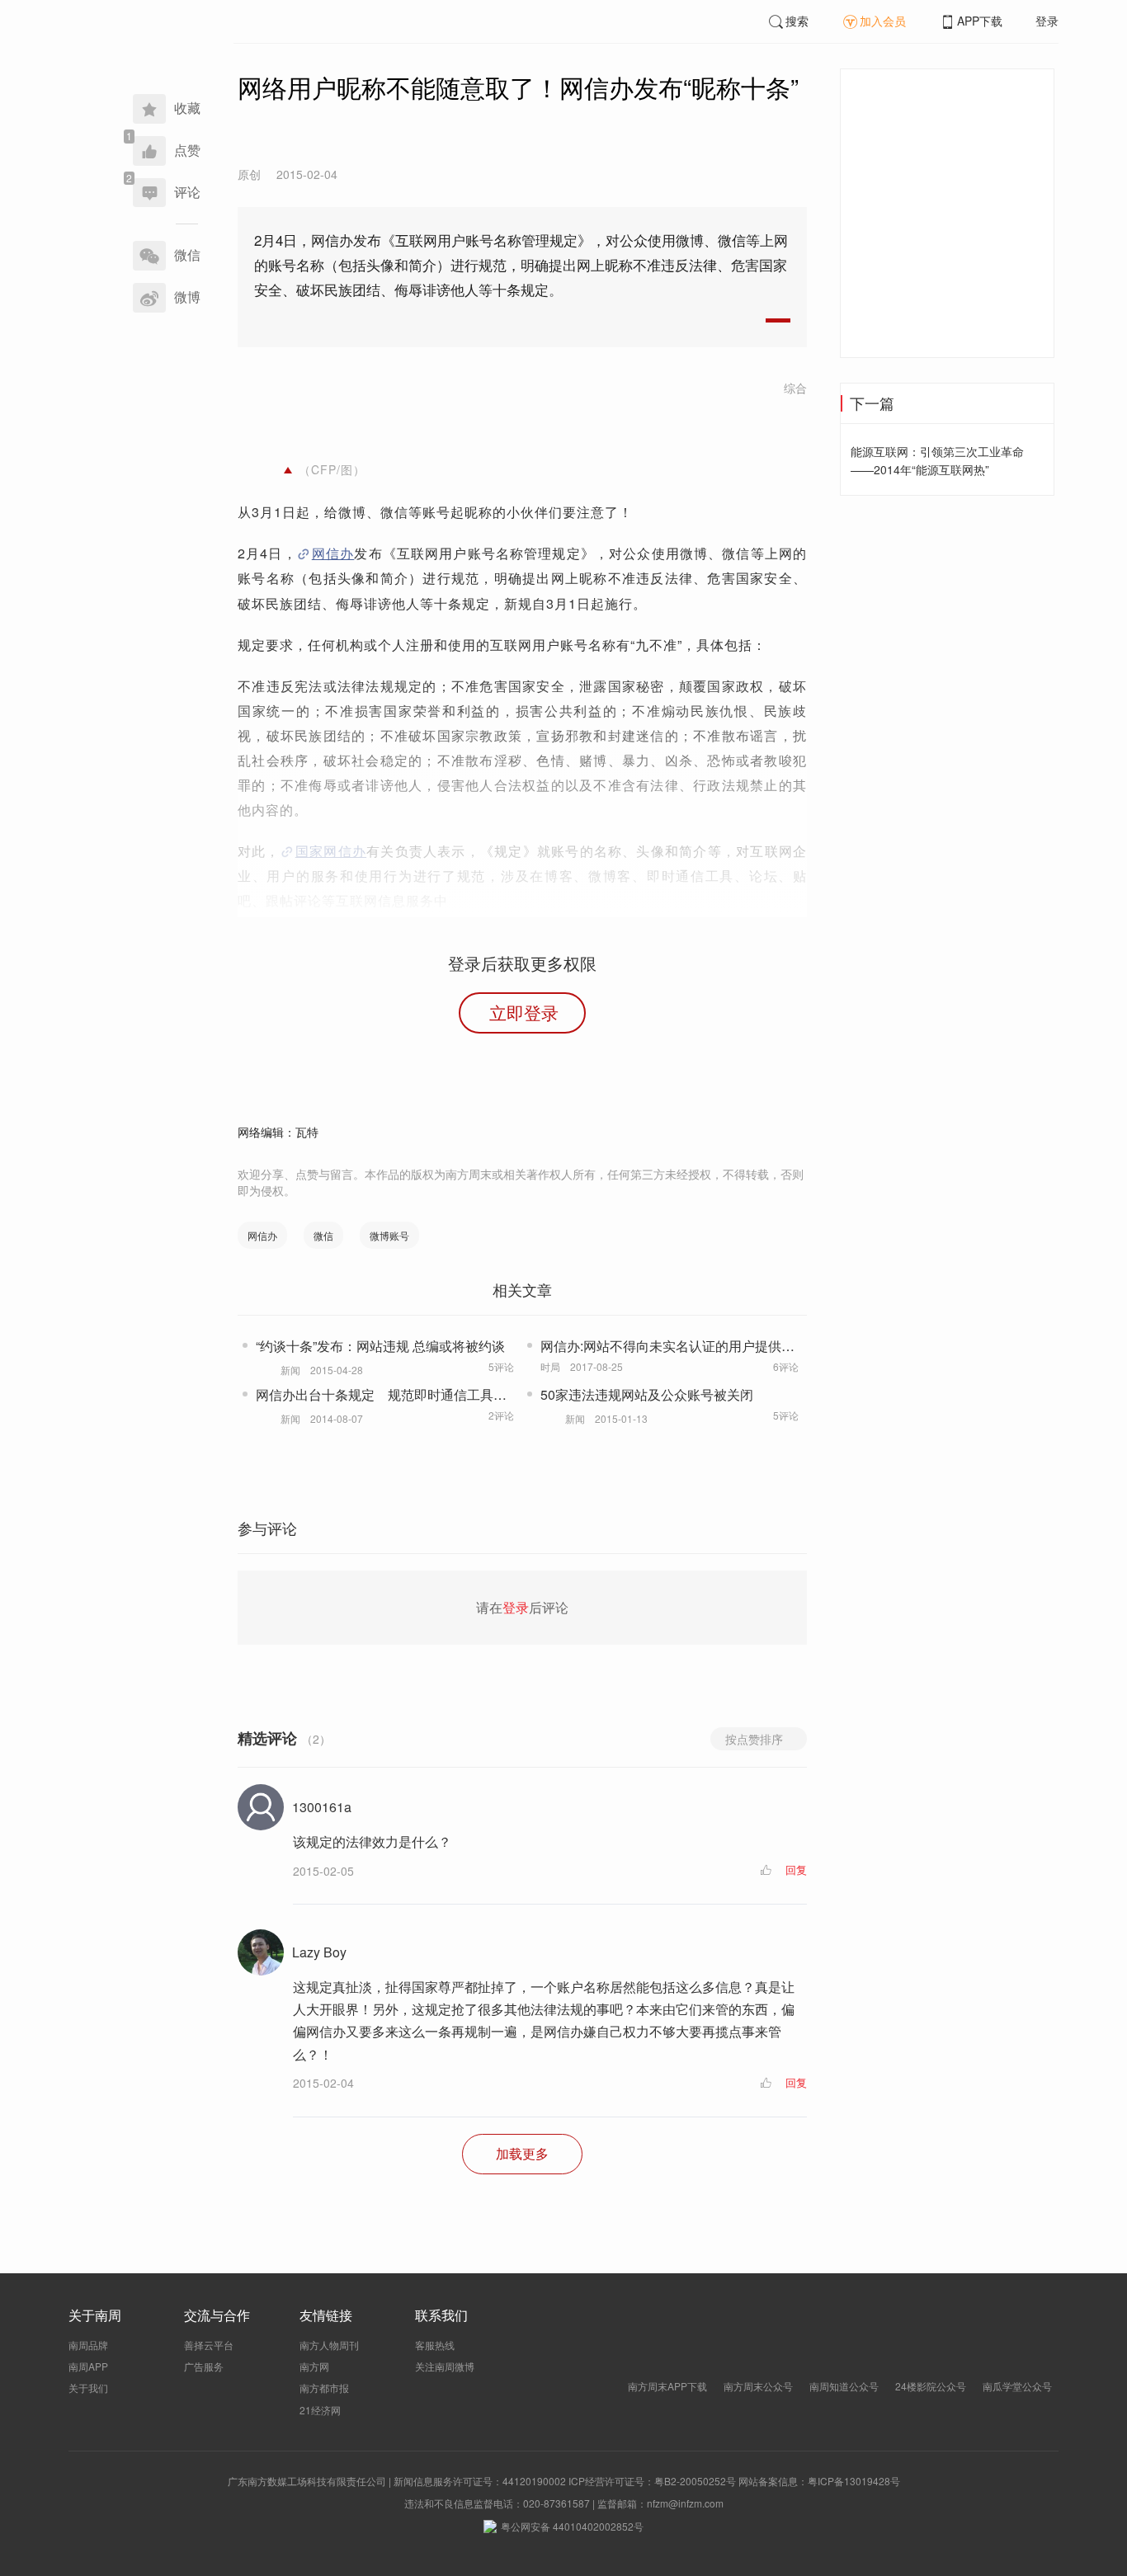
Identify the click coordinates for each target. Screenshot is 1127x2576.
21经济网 (320, 2410)
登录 (1047, 21)
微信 (323, 1235)
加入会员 (883, 21)
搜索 (797, 21)
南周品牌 (88, 2345)
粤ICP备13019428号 (854, 2481)
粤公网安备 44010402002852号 (572, 2526)
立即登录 (524, 1012)
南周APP (88, 2366)
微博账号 (389, 1235)
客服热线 (435, 2345)
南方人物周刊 (329, 2345)
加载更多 (522, 2153)
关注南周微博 (445, 2366)
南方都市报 (324, 2388)
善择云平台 (209, 2345)
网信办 (333, 553)
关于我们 (88, 2388)
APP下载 (980, 21)
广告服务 (204, 2366)
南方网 (314, 2366)
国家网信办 (331, 851)
